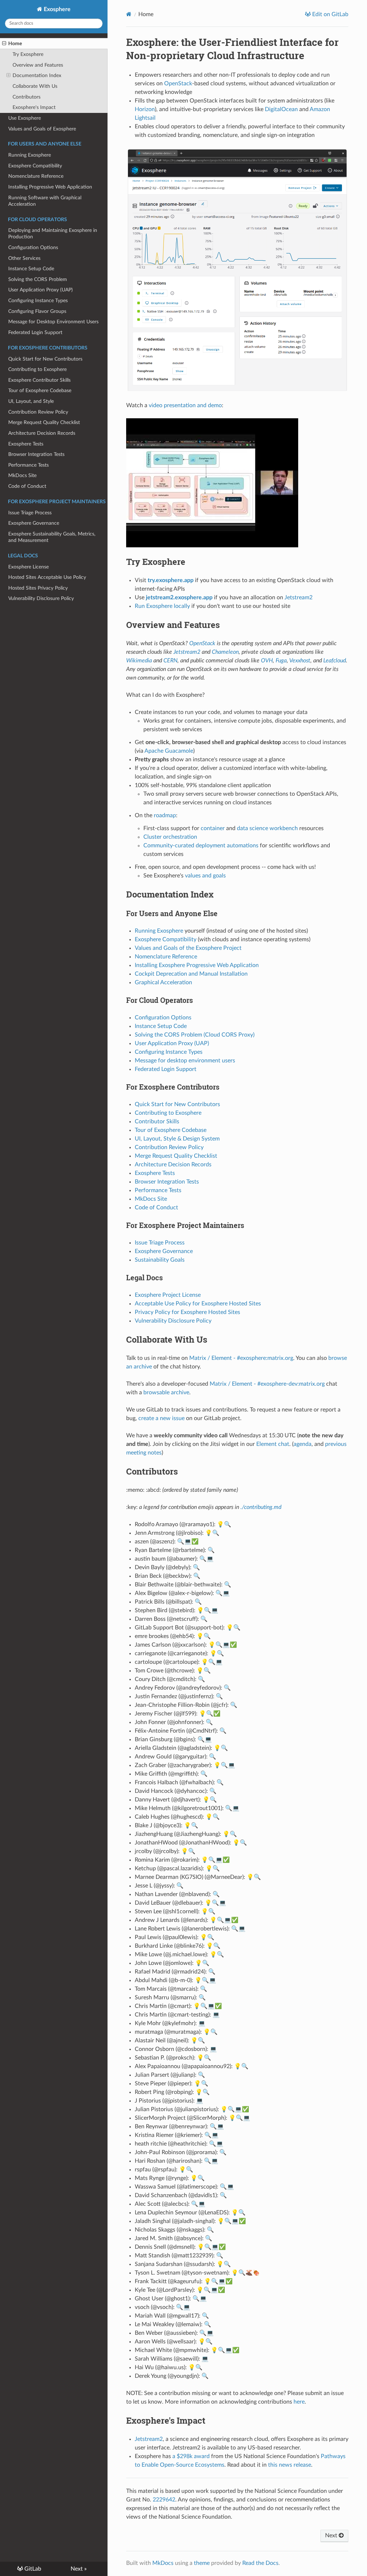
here (299, 2402)
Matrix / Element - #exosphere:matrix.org (241, 1358)
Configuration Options (33, 247)
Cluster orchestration (170, 837)
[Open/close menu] (4, 44)
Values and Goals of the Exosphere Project (188, 948)
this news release (290, 2465)
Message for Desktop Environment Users (53, 322)
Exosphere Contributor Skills (39, 380)
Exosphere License (28, 567)
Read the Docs (260, 2563)
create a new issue (161, 1418)
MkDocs (163, 2563)
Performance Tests (28, 465)
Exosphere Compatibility (35, 166)
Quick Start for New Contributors (45, 359)
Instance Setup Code (31, 269)
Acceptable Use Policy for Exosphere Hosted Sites (198, 1304)
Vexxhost (300, 661)
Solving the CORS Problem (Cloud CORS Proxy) (195, 1035)
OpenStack (178, 84)
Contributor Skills (157, 1122)
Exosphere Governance (34, 523)
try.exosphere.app (171, 580)
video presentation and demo (185, 405)
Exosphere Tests (26, 444)
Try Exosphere (28, 54)
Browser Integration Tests (36, 454)
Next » (79, 2569)
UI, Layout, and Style (31, 401)
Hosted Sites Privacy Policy (38, 588)
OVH (267, 661)
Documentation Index (37, 75)
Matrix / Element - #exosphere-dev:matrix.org (267, 1384)
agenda (302, 1444)
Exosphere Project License (168, 1295)
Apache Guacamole (169, 751)
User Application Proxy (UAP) (40, 290)
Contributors (27, 97)
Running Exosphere (30, 155)
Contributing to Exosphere (37, 369)
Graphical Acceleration (163, 982)
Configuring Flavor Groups (37, 311)
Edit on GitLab (330, 14)
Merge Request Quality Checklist (44, 422)
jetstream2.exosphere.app (179, 597)
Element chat (273, 1444)
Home (15, 44)
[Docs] (129, 14)
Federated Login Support (35, 332)
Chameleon (225, 652)
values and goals (205, 876)
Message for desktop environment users (185, 1061)
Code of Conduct (27, 486)
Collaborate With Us (35, 86)
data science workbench (267, 828)
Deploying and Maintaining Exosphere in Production (53, 234)
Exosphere (56, 9)
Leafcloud (335, 661)
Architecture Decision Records (42, 433)
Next (332, 2535)
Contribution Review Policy (38, 412)
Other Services (24, 258)
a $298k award (191, 2456)
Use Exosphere (25, 118)
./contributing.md (261, 1507)
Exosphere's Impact (34, 107)
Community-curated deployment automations (201, 846)
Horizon (145, 109)
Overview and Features (38, 65)
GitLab (32, 2569)
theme (202, 2563)
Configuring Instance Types (38, 301)
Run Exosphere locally (162, 606)
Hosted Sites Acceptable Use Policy (47, 577)
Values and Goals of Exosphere (42, 129)
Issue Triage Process (30, 513)
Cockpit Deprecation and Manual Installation (191, 974)
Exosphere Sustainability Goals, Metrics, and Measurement (52, 537)
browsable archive (166, 1392)
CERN (170, 661)
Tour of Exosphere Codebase (40, 391)
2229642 (164, 2500)
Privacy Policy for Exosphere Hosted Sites (187, 1312)
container (213, 828)
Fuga (281, 661)
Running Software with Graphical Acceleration (45, 201)
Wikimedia (139, 661)
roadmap (165, 815)
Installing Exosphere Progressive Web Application (197, 965)
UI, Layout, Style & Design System (177, 1139)
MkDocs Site (22, 475)
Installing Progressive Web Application (50, 187)
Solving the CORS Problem (38, 279)
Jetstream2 (299, 597)
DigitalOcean (281, 109)
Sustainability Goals (160, 1260)
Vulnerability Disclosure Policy (41, 598)
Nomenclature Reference (36, 176)
